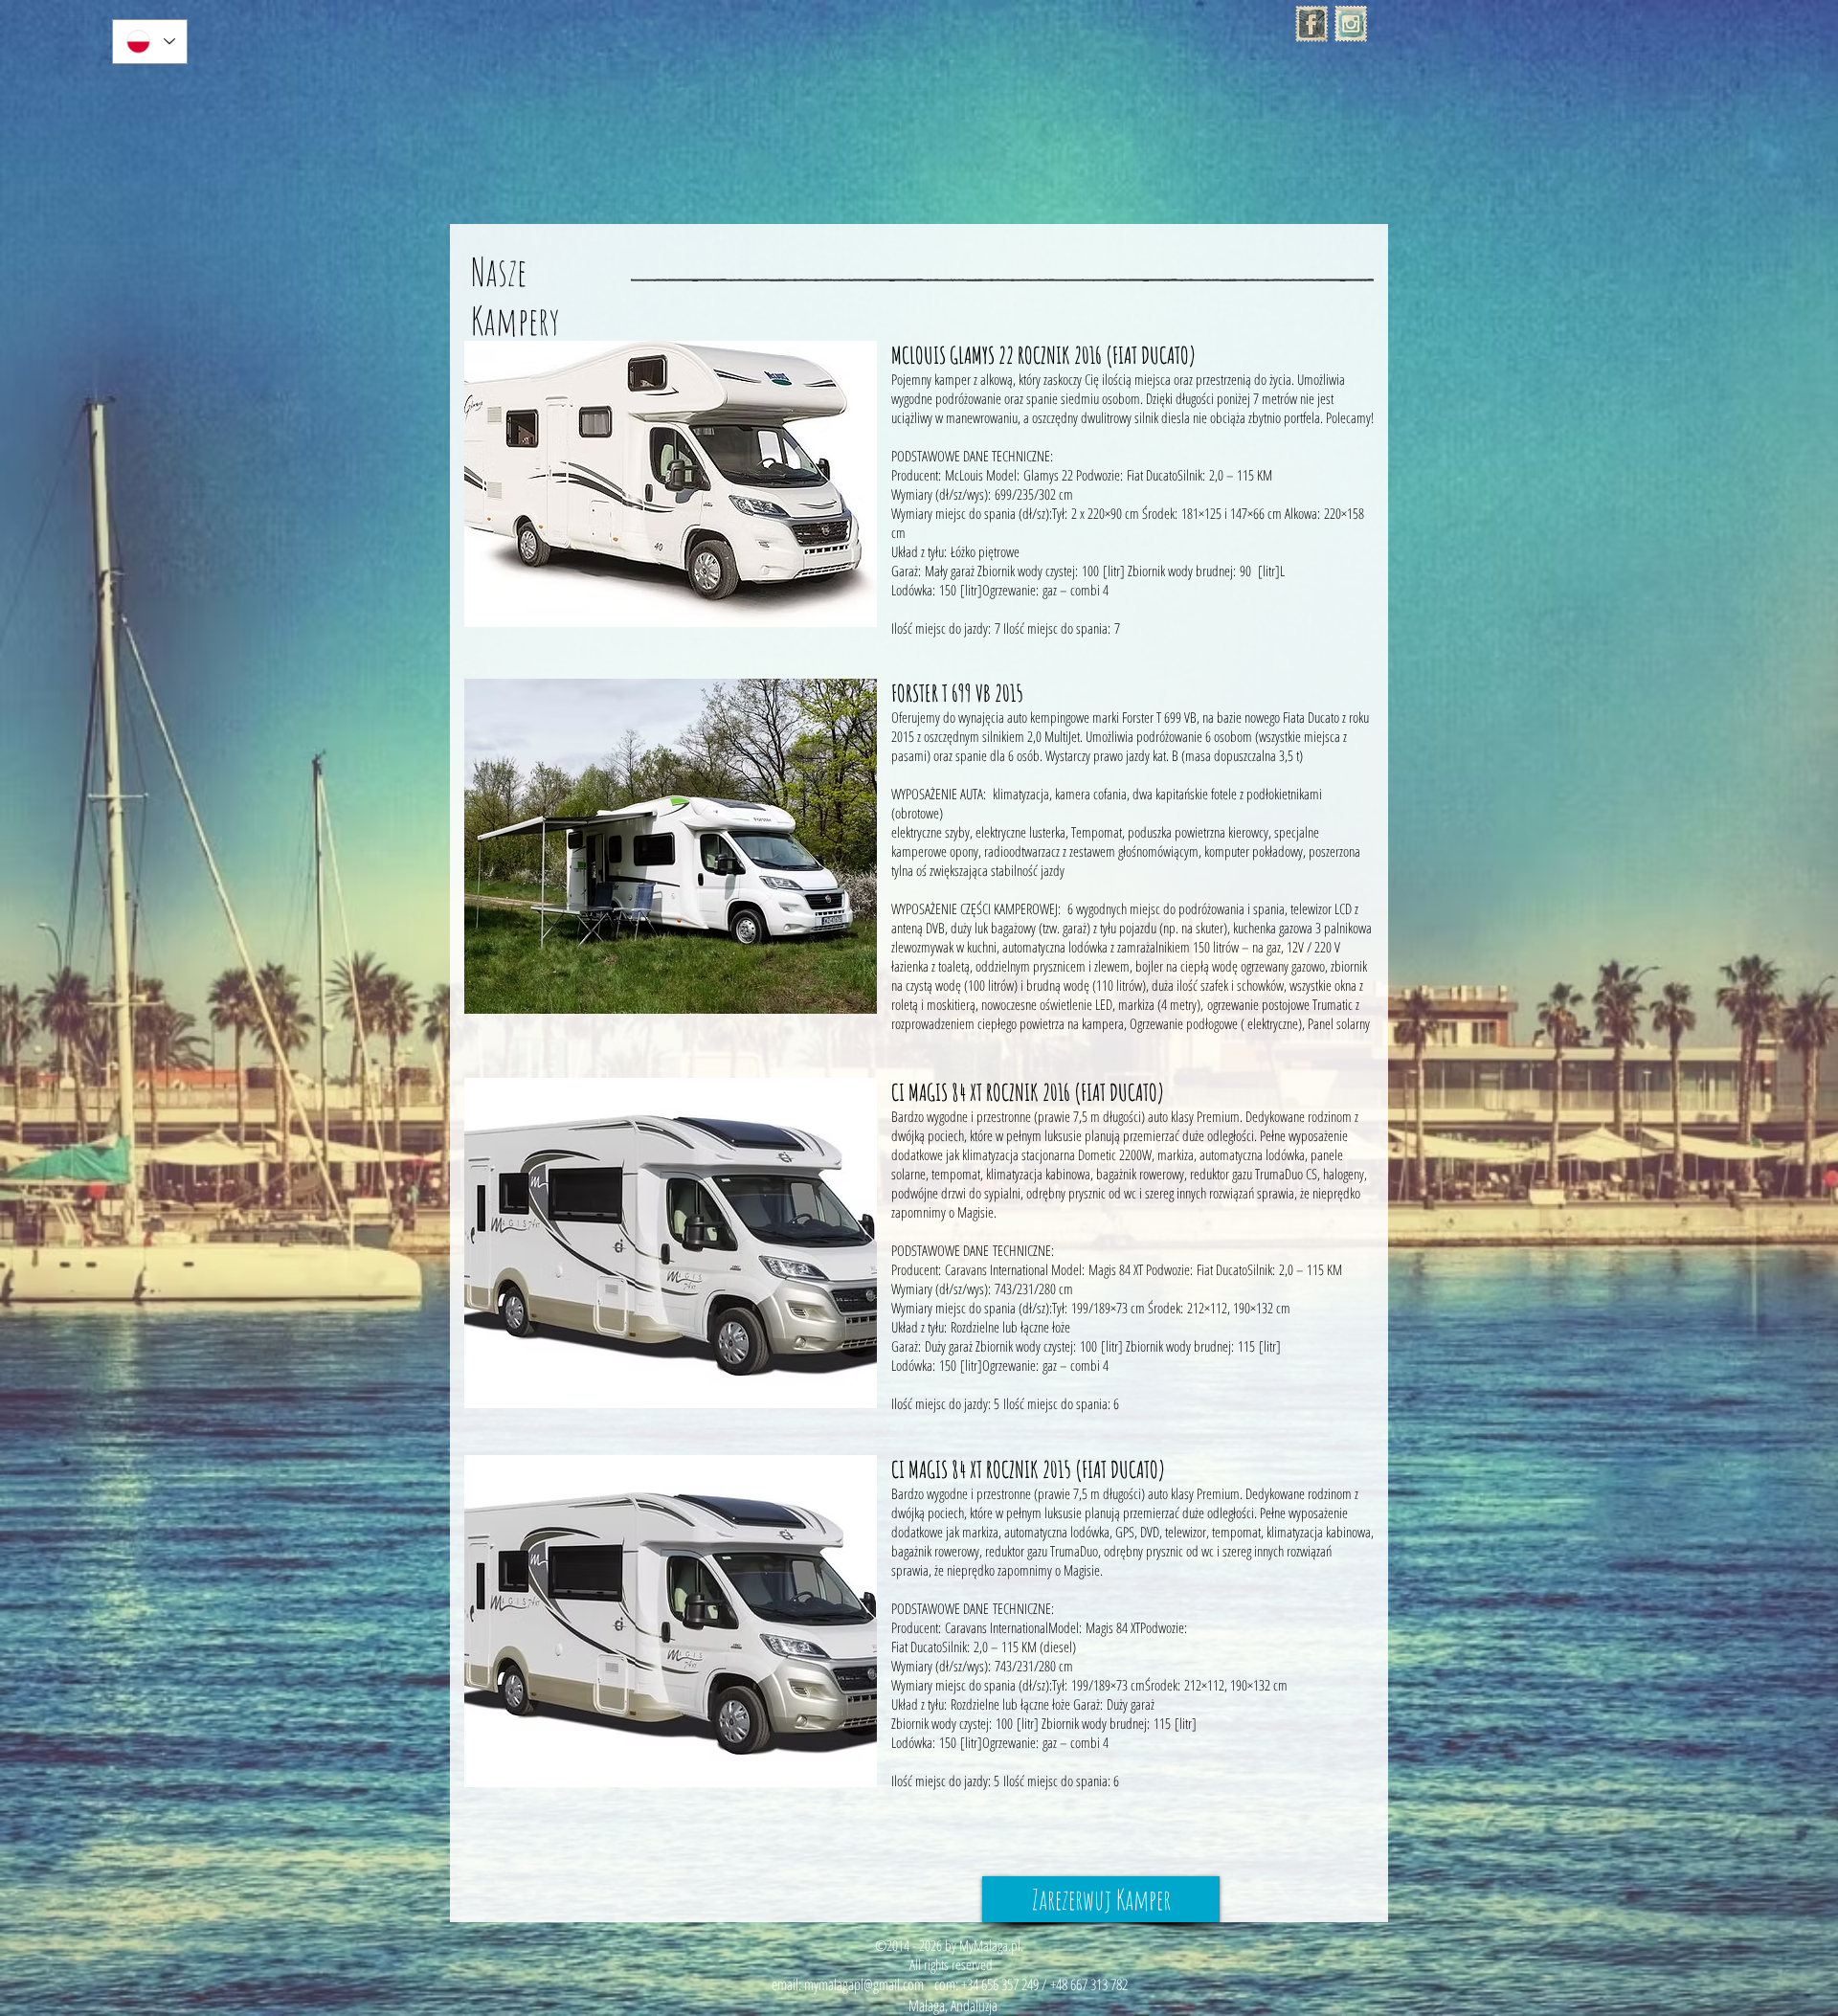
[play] (848, 598)
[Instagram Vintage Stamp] (1351, 24)
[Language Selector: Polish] (150, 42)
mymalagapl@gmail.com (864, 1984)
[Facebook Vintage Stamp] (1311, 24)
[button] (671, 484)
